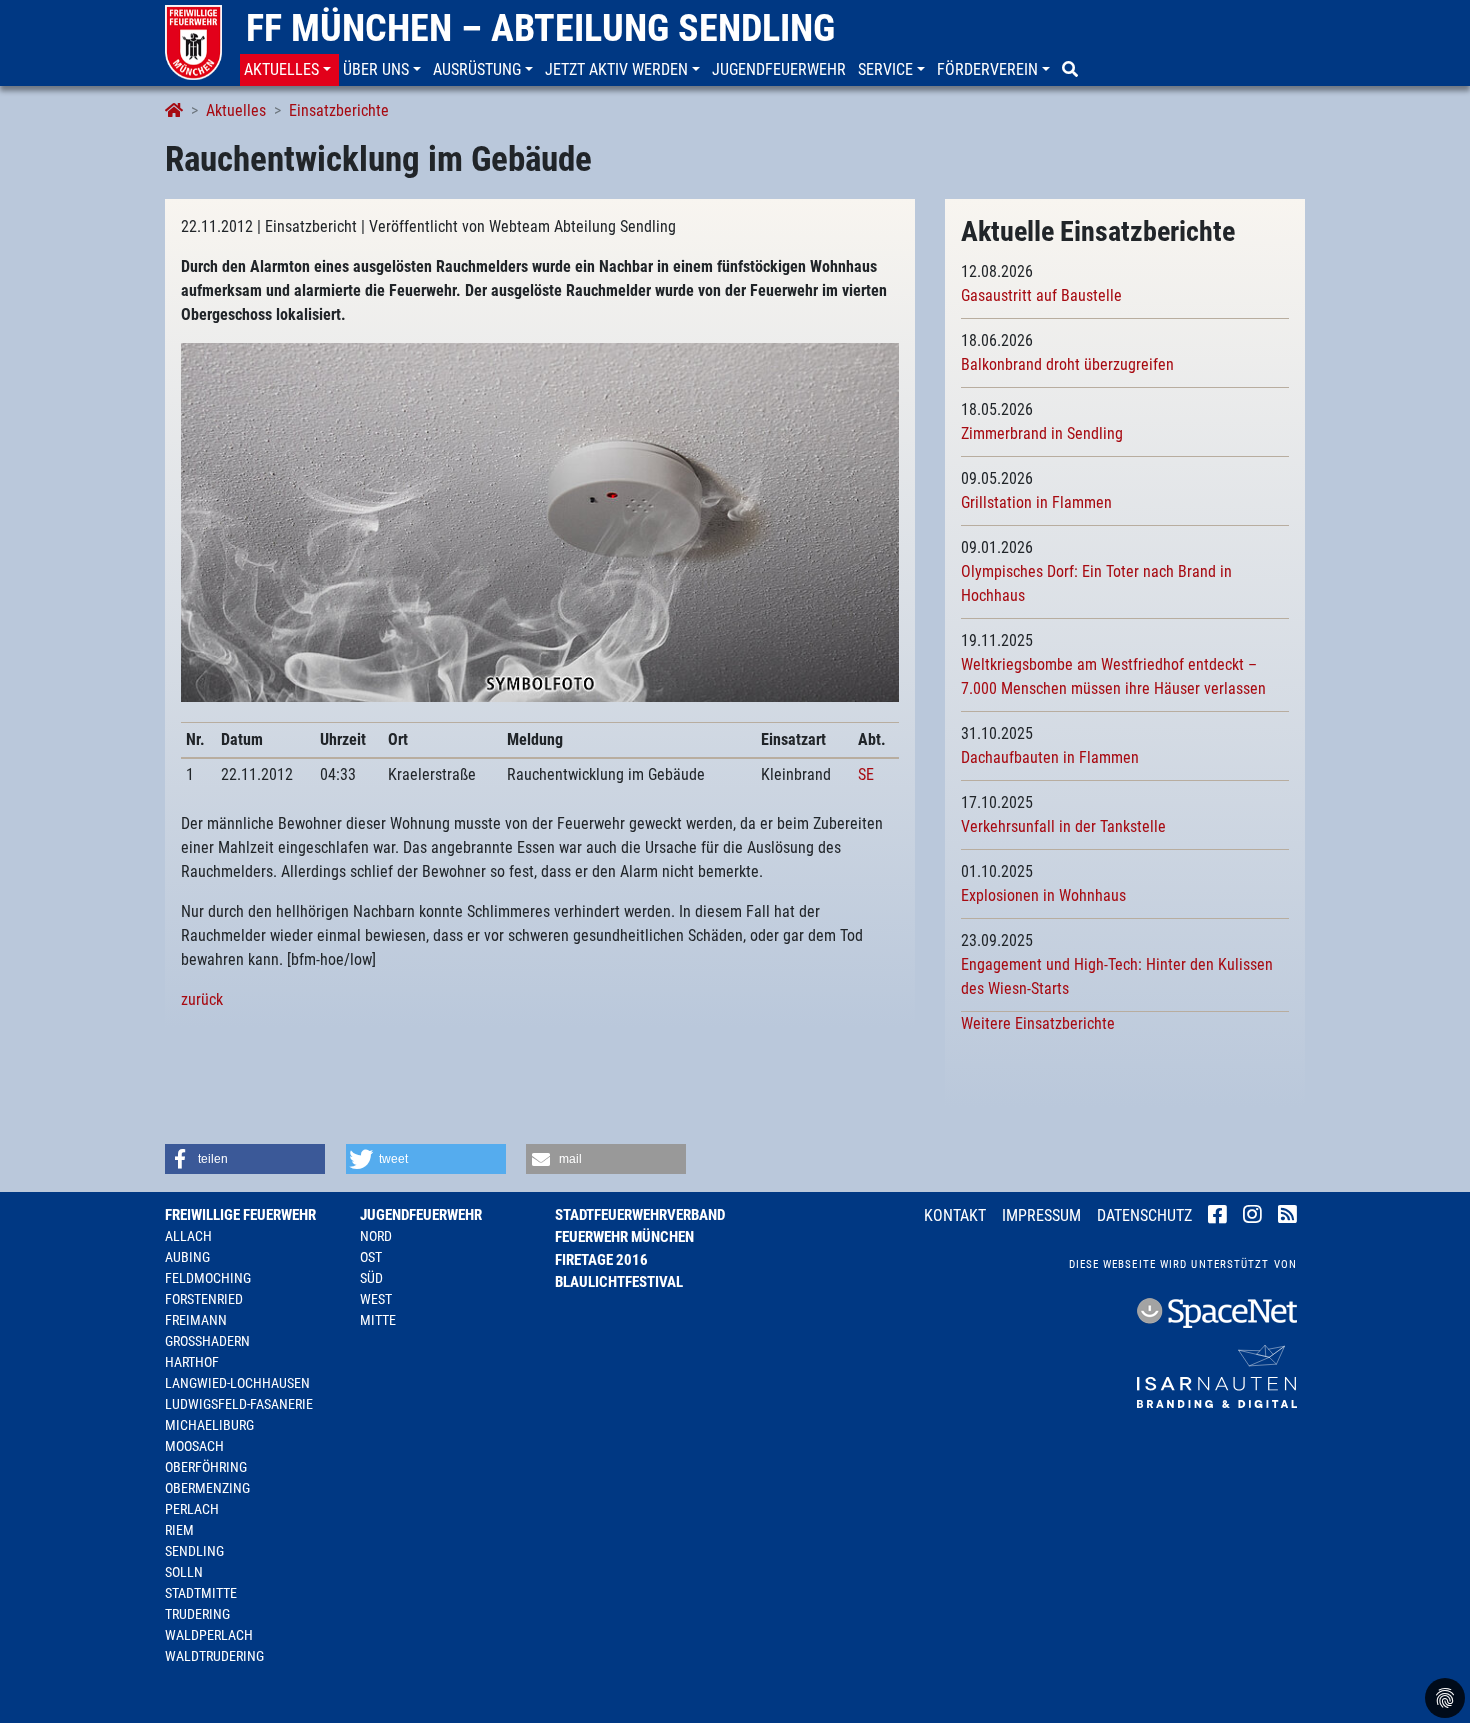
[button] (289, 70)
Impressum (1041, 1215)
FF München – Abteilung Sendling (540, 28)
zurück (202, 999)
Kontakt (955, 1215)
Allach (188, 1236)
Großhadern (207, 1341)
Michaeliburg (209, 1425)
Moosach (194, 1446)
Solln (184, 1572)
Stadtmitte (201, 1593)
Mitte (378, 1320)
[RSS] (1287, 1217)
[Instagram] (1252, 1217)
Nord (376, 1236)
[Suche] (1072, 70)
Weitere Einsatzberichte (1038, 1023)
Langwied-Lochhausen (237, 1383)
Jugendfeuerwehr (421, 1215)
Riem (179, 1530)
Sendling (194, 1551)
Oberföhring (206, 1467)
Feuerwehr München (624, 1237)
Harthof (192, 1362)
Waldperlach (209, 1635)
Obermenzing (207, 1488)
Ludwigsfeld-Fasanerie (239, 1404)
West (376, 1299)
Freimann (196, 1320)
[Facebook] (1217, 1217)
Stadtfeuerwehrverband (640, 1215)
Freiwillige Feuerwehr (240, 1215)
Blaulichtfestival (619, 1282)
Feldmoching (208, 1278)
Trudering (197, 1614)
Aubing (187, 1257)
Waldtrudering (214, 1656)
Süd (371, 1278)
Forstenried (204, 1299)
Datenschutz (1144, 1215)
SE (866, 774)
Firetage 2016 (601, 1260)
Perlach (192, 1509)
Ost (371, 1257)
